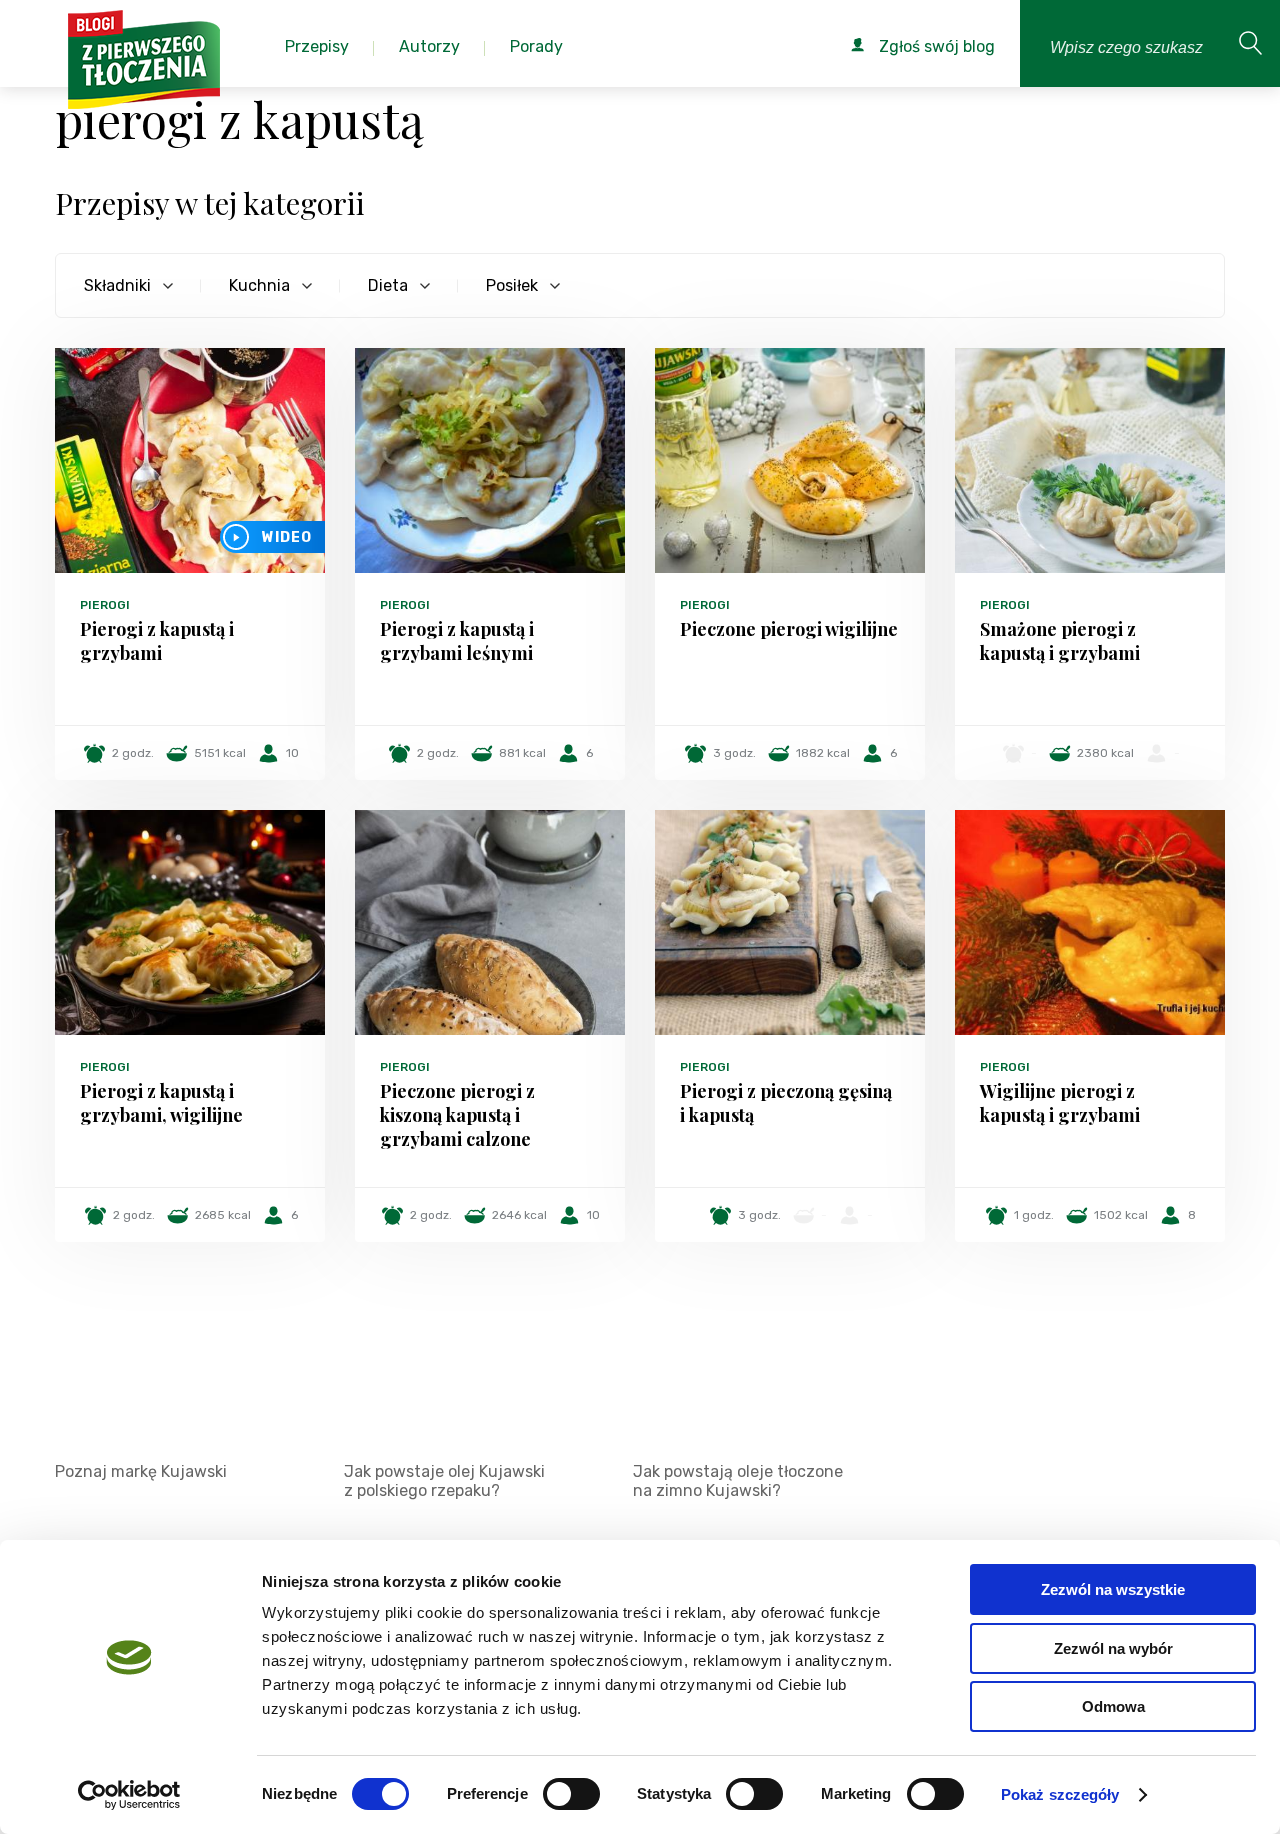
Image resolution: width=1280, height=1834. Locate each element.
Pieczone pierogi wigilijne (789, 629)
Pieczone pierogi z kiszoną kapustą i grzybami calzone (457, 1115)
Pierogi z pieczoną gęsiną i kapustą (786, 1103)
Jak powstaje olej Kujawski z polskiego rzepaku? (444, 1481)
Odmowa (1113, 1706)
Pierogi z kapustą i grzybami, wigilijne (161, 1103)
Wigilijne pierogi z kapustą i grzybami (1060, 1103)
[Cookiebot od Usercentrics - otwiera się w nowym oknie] (129, 1795)
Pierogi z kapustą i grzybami (157, 641)
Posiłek (512, 285)
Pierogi (105, 605)
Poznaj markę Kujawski (141, 1471)
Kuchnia (259, 285)
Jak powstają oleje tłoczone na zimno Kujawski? (738, 1481)
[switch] (571, 1794)
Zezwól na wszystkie (1113, 1589)
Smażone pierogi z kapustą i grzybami (1060, 641)
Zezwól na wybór (1113, 1648)
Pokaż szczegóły (1060, 1794)
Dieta (388, 285)
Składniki (117, 285)
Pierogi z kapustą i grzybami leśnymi (457, 641)
